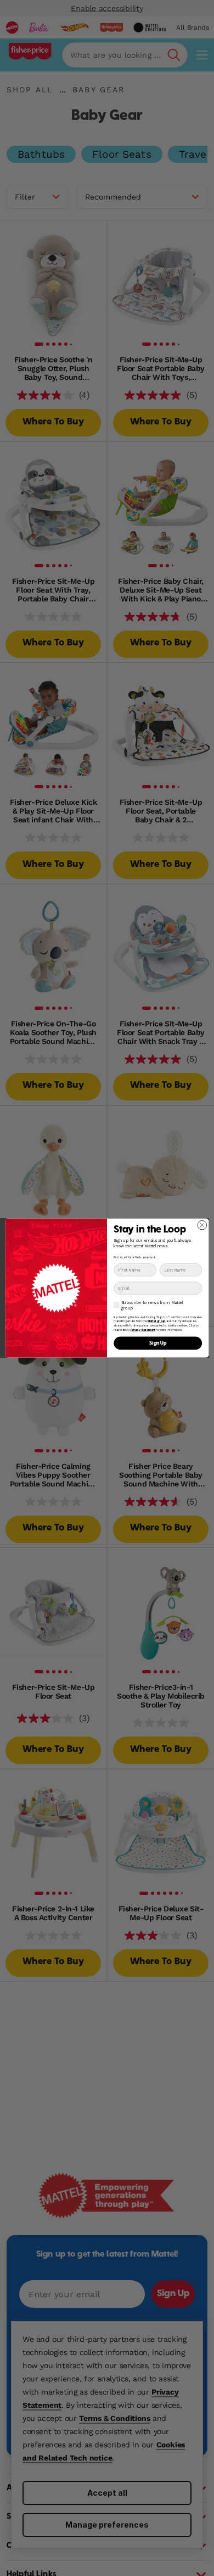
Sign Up (158, 1343)
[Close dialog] (202, 1225)
